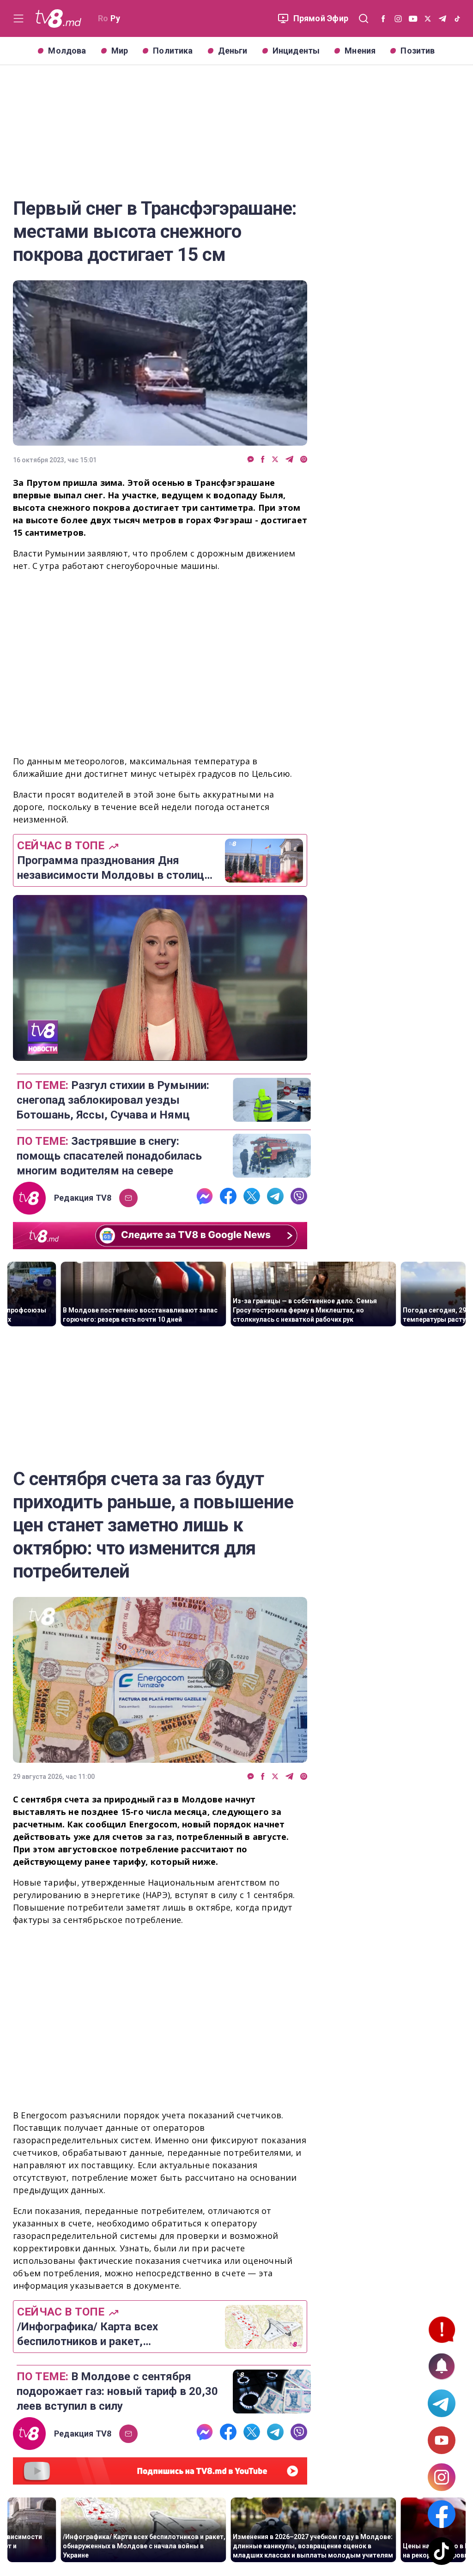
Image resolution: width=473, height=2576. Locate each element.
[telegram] (289, 460)
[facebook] (263, 460)
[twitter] (275, 460)
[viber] (304, 460)
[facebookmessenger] (251, 460)
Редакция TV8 (83, 1198)
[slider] (160, 1054)
